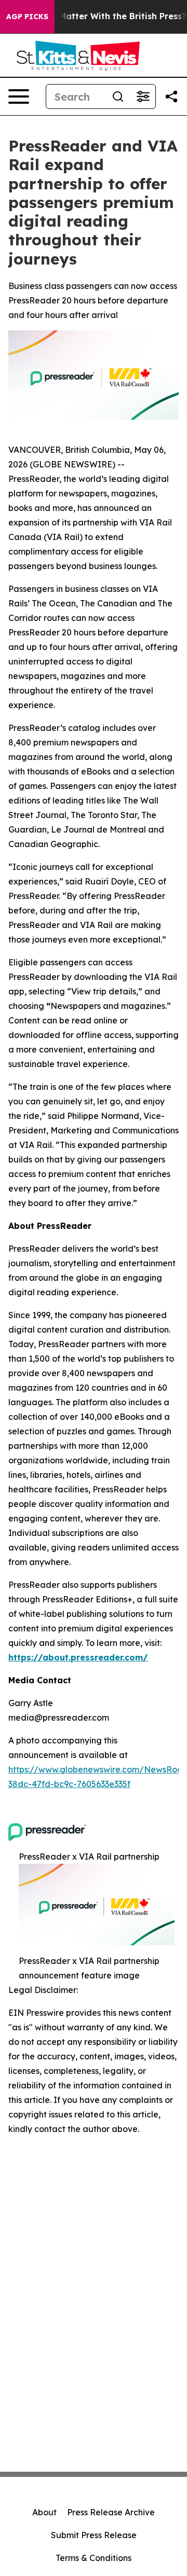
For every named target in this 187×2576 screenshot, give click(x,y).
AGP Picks (27, 17)
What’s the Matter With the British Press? (98, 16)
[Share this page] (171, 96)
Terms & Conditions (94, 2558)
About (44, 2512)
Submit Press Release (94, 2535)
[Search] (118, 96)
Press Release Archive (111, 2512)
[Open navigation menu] (19, 96)
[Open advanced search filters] (143, 96)
